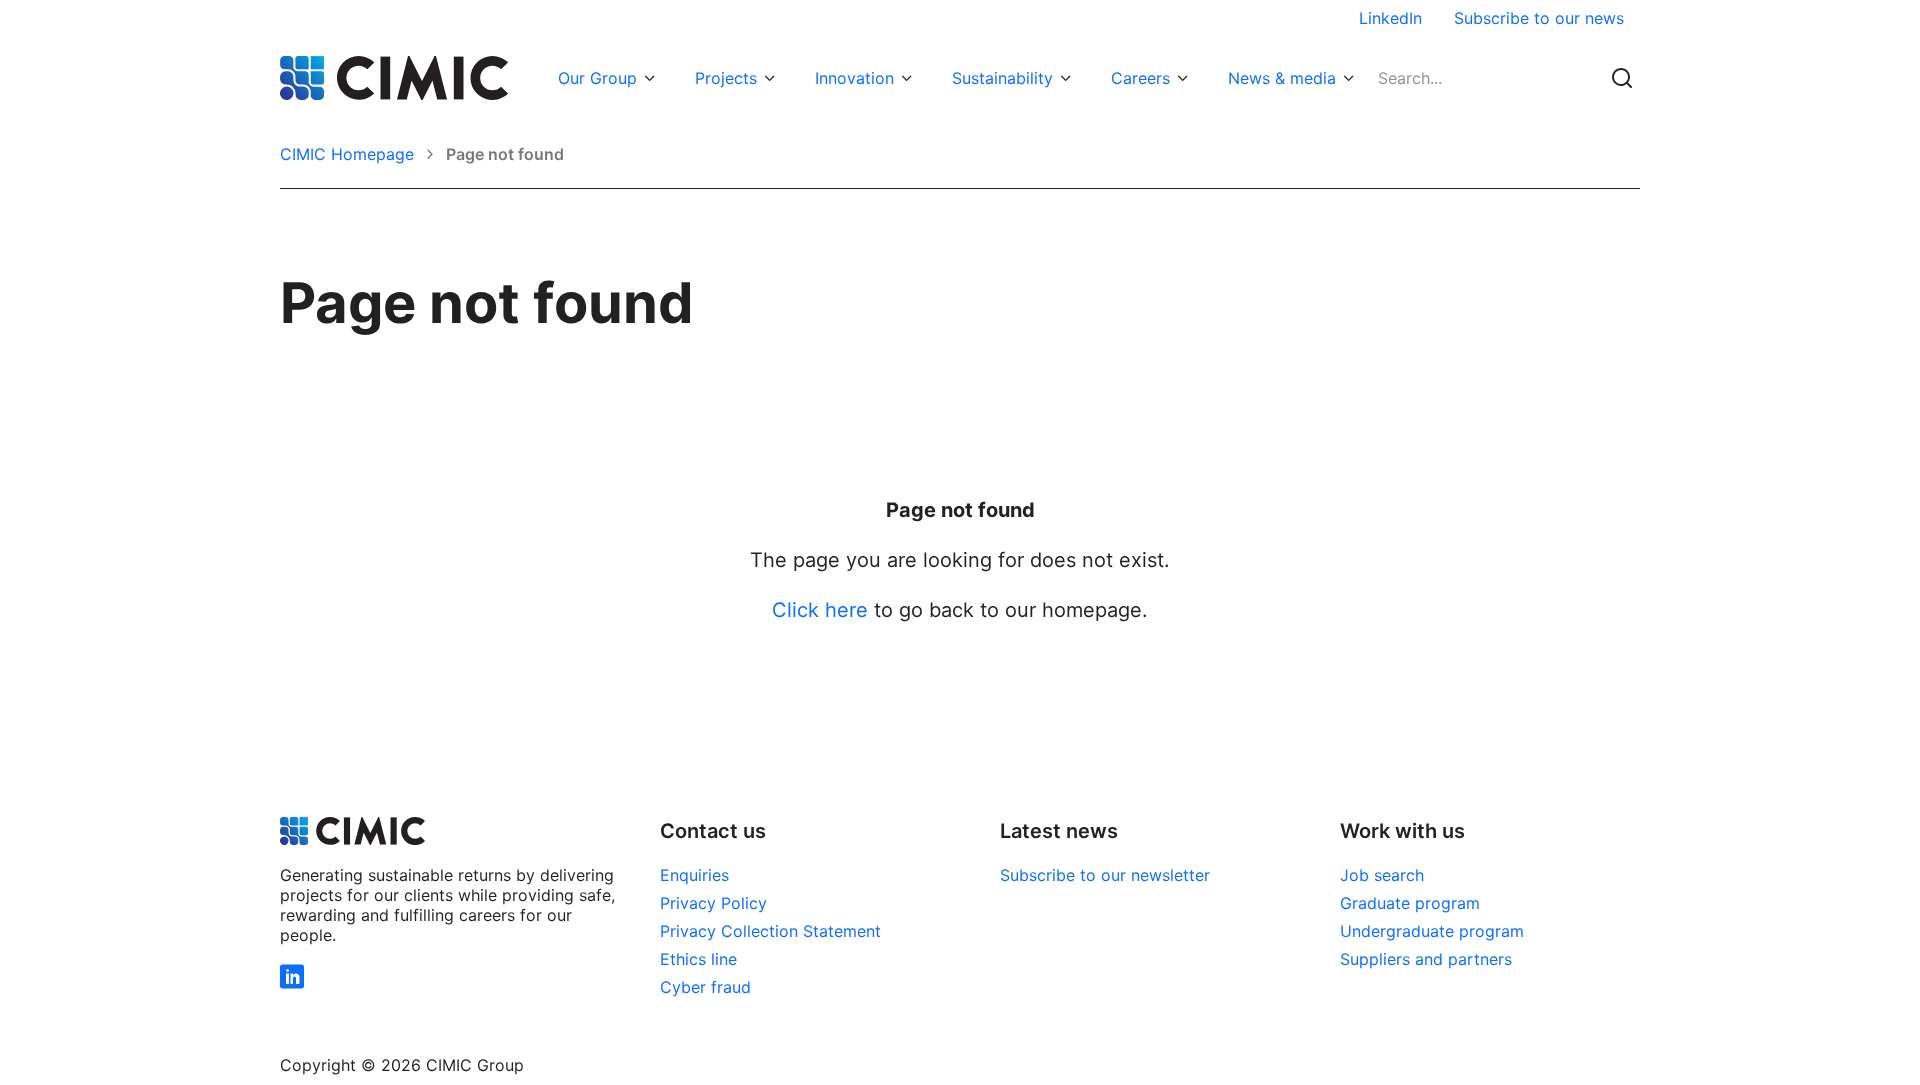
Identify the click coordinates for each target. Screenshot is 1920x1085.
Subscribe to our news (1539, 18)
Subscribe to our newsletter (1105, 875)
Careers (1140, 78)
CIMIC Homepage (347, 154)
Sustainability (1002, 78)
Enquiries (694, 875)
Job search (1382, 875)
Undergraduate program (1432, 931)
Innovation (854, 78)
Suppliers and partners (1426, 959)
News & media (1282, 78)
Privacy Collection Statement (770, 931)
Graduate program (1410, 903)
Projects (726, 78)
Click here (820, 610)
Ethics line (698, 959)
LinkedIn (1390, 18)
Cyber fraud (705, 987)
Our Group (597, 78)
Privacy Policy (713, 903)
